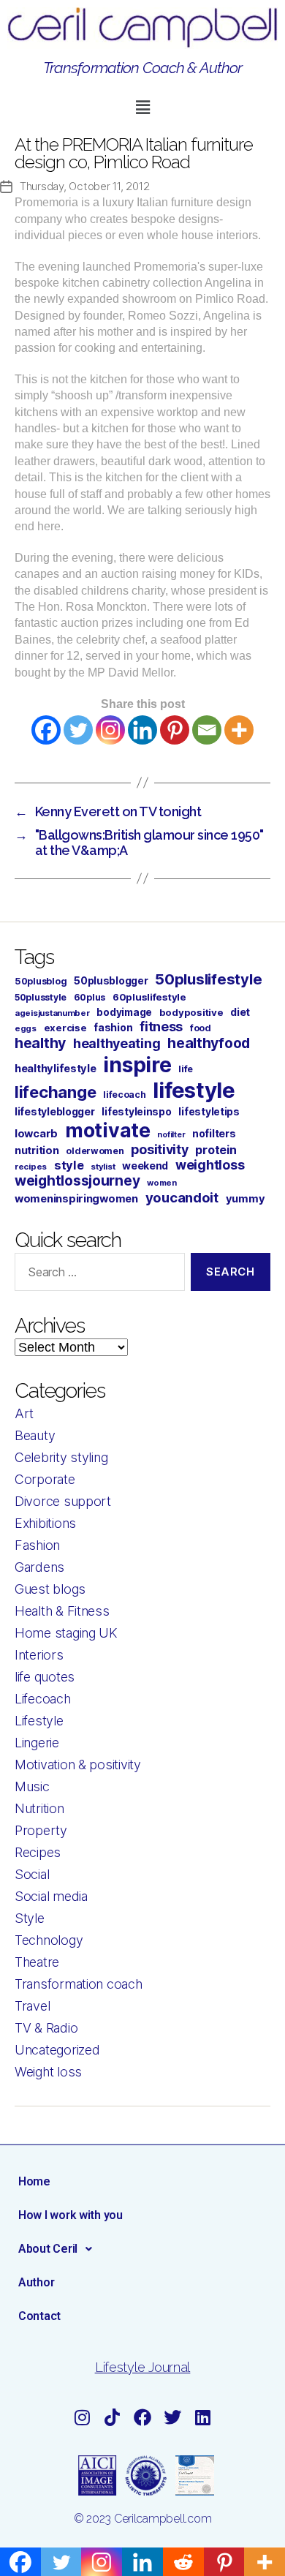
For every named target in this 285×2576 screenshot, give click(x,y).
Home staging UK (66, 1633)
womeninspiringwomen (76, 1199)
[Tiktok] (113, 2417)
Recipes (38, 1852)
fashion (113, 1027)
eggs (26, 1028)
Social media (51, 1896)
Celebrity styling (61, 1457)
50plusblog (41, 981)
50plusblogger (111, 981)
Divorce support (63, 1501)
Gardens (39, 1567)
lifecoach (125, 1095)
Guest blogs (50, 1589)
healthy (40, 1043)
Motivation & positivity (78, 1765)
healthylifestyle (56, 1069)
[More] (239, 730)
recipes (31, 1167)
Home (34, 2181)
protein (216, 1150)
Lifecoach (43, 1699)
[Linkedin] (142, 730)
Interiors (39, 1655)
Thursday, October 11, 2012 (84, 186)
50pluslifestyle (208, 979)
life (186, 1069)
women (162, 1183)
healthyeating (117, 1043)
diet (240, 1012)
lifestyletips (209, 1112)
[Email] (207, 730)
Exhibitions (45, 1523)
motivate (108, 1130)
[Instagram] (110, 730)
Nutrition (39, 1808)
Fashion (37, 1545)
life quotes (45, 1677)
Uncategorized (57, 2050)
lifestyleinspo (136, 1112)
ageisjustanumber (52, 1013)
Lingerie (37, 1743)
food (201, 1028)
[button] (142, 107)
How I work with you (71, 2215)
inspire (137, 1065)
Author (36, 2282)
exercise (65, 1028)
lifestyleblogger (55, 1111)
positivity (159, 1149)
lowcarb (36, 1134)
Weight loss (48, 2072)
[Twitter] (78, 730)
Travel (32, 2006)
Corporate (45, 1479)
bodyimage (124, 1012)
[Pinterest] (175, 730)
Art (24, 1413)
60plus (90, 997)
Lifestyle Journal (142, 2367)
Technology (49, 1940)
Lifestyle (39, 1721)
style (69, 1165)
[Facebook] (46, 730)
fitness (161, 1027)
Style (30, 1918)
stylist (103, 1167)
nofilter (171, 1135)
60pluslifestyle (149, 997)
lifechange (55, 1092)
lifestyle (194, 1090)
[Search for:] (97, 1275)
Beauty (35, 1435)
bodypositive (191, 1012)
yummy (246, 1199)
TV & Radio (46, 2028)
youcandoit (182, 1197)
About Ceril (48, 2249)
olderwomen (95, 1151)
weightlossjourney (77, 1181)
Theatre (37, 1962)
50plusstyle (41, 997)
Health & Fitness (62, 1611)
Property (41, 1830)
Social (32, 1874)
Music (32, 1786)
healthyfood (209, 1043)
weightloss (210, 1165)
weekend (145, 1165)
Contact (39, 2316)
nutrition (37, 1150)
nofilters (214, 1133)
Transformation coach (79, 1984)
